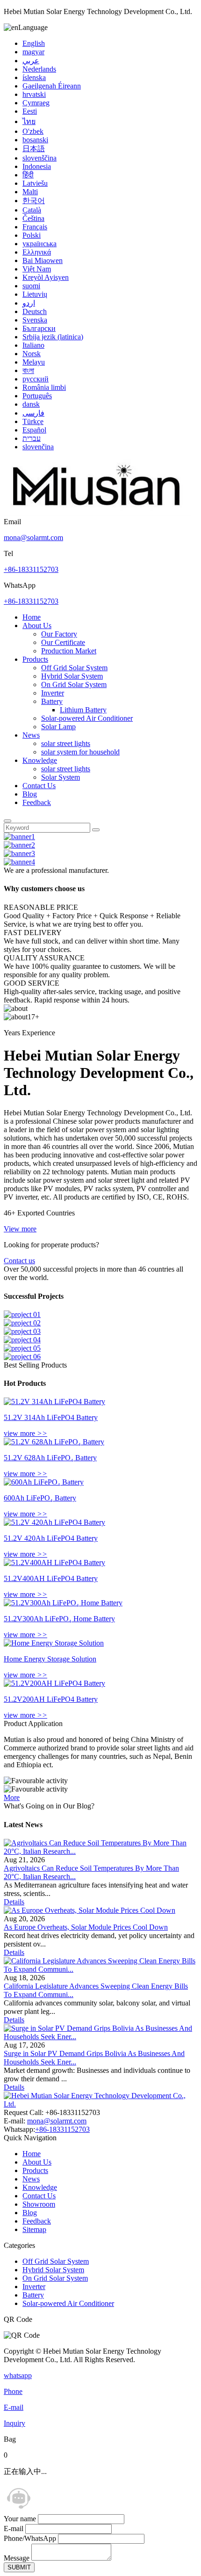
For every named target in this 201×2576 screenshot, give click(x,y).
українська (39, 244)
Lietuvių (35, 294)
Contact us (19, 1261)
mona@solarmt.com (33, 538)
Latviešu (35, 183)
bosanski (35, 140)
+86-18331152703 (31, 569)
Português (37, 396)
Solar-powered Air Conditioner (87, 718)
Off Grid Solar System (74, 668)
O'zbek (33, 131)
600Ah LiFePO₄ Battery (40, 1498)
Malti (30, 192)
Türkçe (33, 421)
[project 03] (22, 1331)
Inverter (53, 693)
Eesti (30, 111)
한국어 (34, 201)
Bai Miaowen (43, 260)
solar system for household (80, 752)
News (31, 735)
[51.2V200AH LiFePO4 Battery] (54, 1683)
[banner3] (19, 853)
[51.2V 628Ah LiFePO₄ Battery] (54, 1442)
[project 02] (22, 1323)
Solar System (61, 777)
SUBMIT (19, 2567)
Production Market (69, 651)
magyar (33, 52)
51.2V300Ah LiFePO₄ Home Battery (59, 1619)
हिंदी (28, 175)
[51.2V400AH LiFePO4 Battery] (54, 1562)
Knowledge (40, 760)
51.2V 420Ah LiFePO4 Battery (51, 1538)
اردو (29, 303)
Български (39, 328)
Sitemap (34, 2229)
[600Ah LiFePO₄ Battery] (44, 1482)
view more (25, 1433)
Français (35, 227)
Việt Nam (37, 269)
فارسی (33, 413)
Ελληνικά (37, 252)
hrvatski (34, 94)
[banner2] (19, 845)
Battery (52, 701)
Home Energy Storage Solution (50, 1659)
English (34, 43)
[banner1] (19, 837)
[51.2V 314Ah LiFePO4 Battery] (54, 1401)
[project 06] (22, 1357)
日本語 (34, 149)
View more (20, 1229)
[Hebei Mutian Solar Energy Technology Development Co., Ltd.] (97, 513)
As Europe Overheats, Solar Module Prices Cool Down (86, 1927)
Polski (32, 235)
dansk (31, 404)
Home (32, 617)
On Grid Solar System (74, 684)
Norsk (32, 354)
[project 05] (22, 1348)
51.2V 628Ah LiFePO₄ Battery (50, 1458)
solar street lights (66, 743)
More (12, 1797)
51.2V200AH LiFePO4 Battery (51, 1699)
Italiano (33, 345)
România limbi (44, 387)
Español (34, 430)
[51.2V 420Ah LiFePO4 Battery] (54, 1522)
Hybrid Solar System (72, 676)
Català (32, 210)
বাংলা (28, 370)
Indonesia (37, 166)
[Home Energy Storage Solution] (54, 1643)
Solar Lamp (58, 727)
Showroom (39, 2204)
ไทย (29, 121)
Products (35, 659)
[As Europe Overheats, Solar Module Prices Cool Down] (90, 1910)
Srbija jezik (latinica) (53, 337)
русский (36, 379)
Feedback (37, 802)
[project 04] (22, 1340)
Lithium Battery (83, 710)
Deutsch (35, 311)
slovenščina (39, 158)
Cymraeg (36, 103)
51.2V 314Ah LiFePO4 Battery (51, 1417)
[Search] (7, 821)
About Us (37, 626)
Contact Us (39, 786)
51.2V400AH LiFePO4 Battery (51, 1578)
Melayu (34, 362)
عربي (31, 61)
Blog (30, 794)
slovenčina (38, 447)
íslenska (34, 77)
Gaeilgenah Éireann (52, 86)
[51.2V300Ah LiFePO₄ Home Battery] (63, 1603)
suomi (31, 286)
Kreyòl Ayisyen (46, 277)
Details (14, 1902)
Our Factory (59, 634)
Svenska (35, 320)
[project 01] (22, 1314)
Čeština (33, 218)
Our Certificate (63, 642)
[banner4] (19, 862)
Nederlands (39, 69)
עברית (32, 438)
